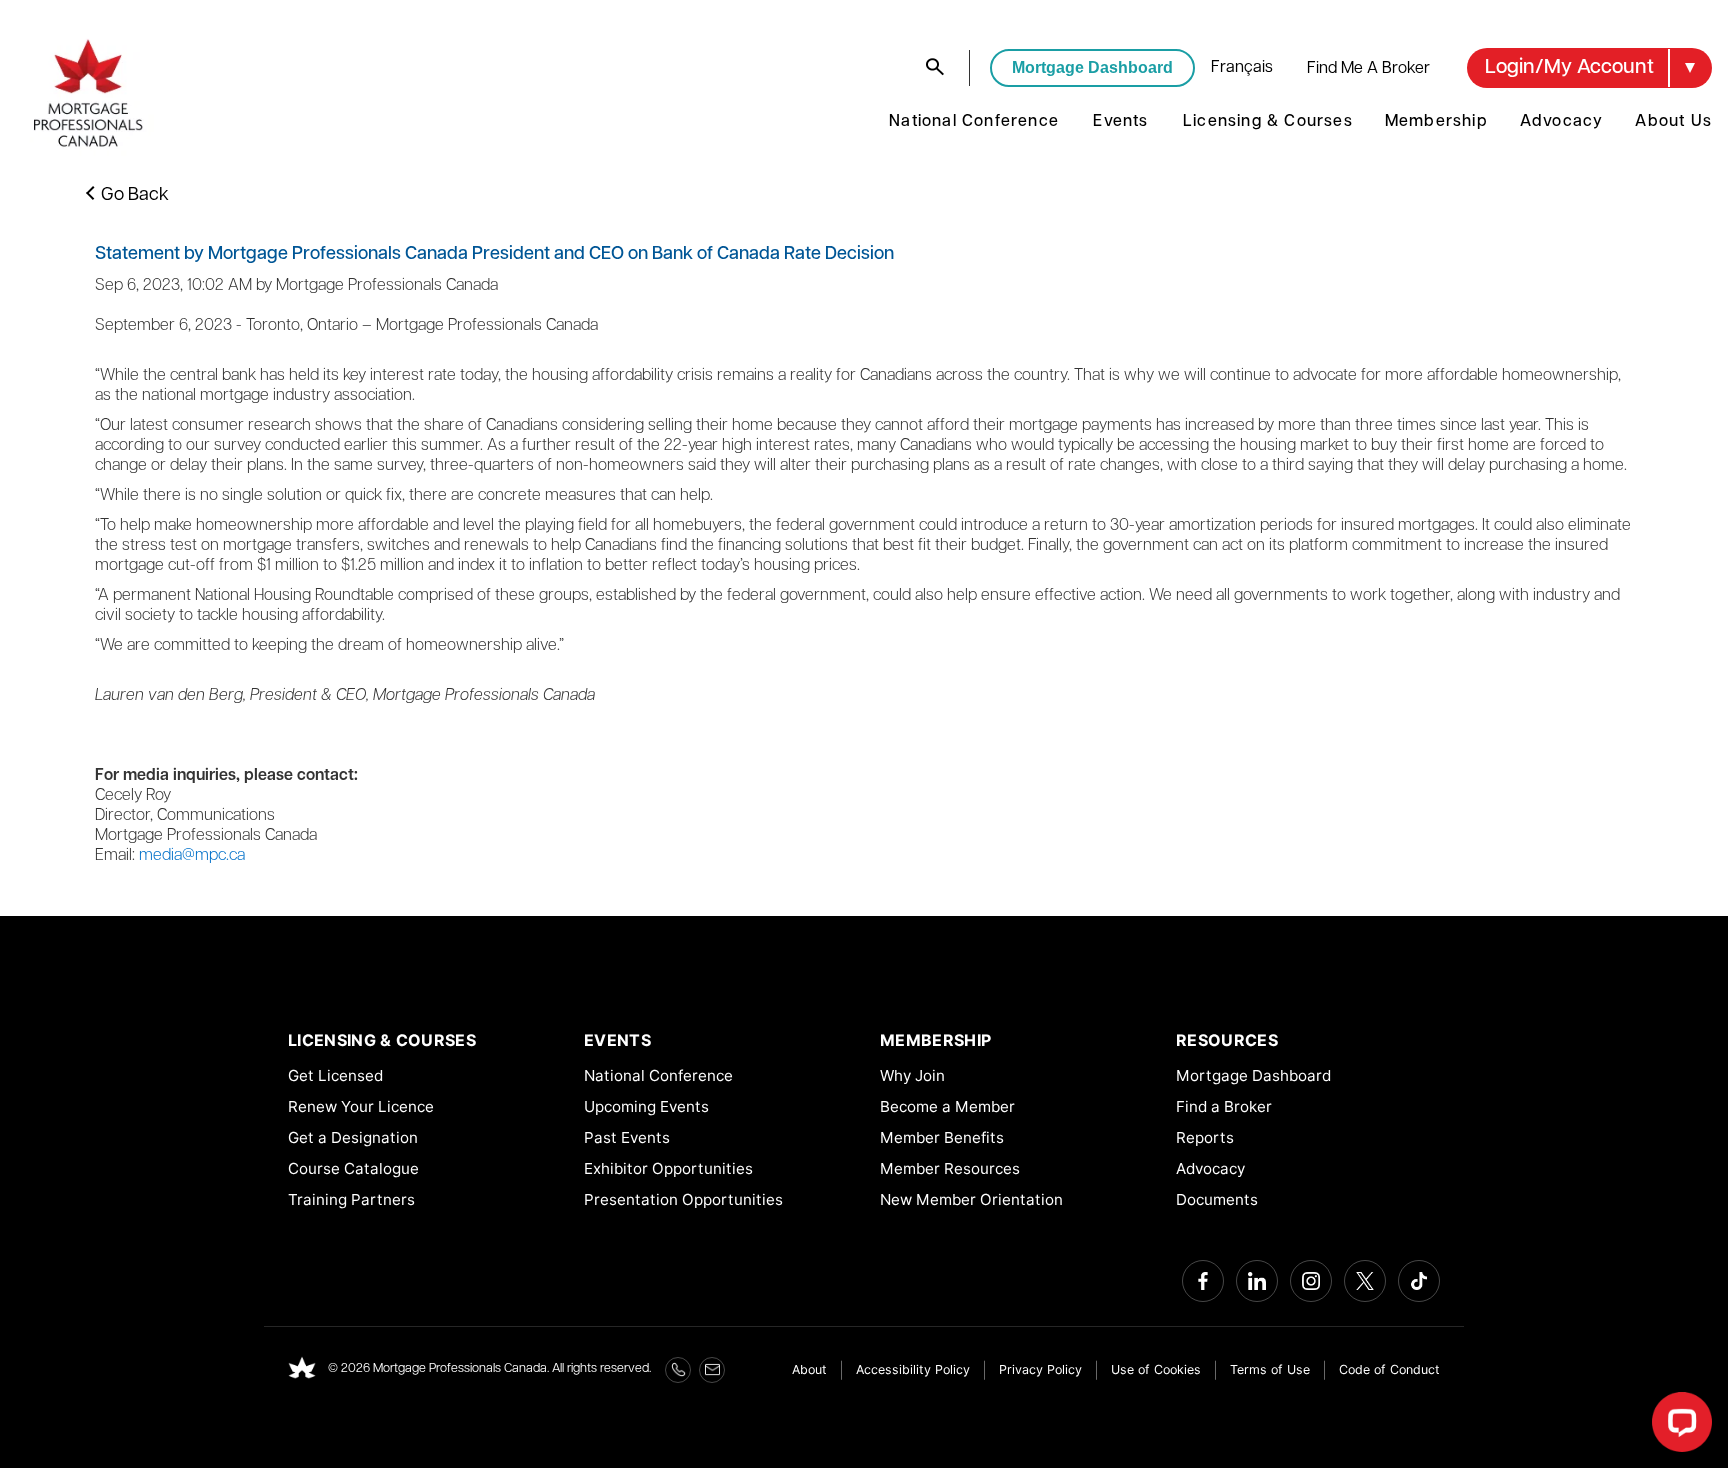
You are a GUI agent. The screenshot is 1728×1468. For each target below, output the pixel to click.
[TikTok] (1419, 1281)
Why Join (912, 1075)
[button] (1589, 68)
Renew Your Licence (361, 1106)
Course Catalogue (353, 1168)
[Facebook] (1203, 1281)
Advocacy (1562, 122)
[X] (1365, 1281)
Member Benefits (942, 1137)
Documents (1217, 1199)
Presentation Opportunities (683, 1199)
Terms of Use (1270, 1369)
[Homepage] (302, 1370)
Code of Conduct (1389, 1369)
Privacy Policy (1040, 1369)
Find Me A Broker (1368, 69)
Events (1120, 122)
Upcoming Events (646, 1106)
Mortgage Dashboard (1092, 67)
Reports (1205, 1137)
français (1242, 68)
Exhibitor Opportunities (668, 1168)
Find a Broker (1224, 1106)
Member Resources (950, 1168)
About (809, 1369)
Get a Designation (353, 1137)
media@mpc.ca (192, 856)
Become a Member (947, 1106)
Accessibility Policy (913, 1369)
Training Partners (351, 1199)
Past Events (627, 1137)
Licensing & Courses (1268, 122)
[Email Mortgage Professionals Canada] (712, 1370)
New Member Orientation (971, 1199)
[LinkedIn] (1257, 1281)
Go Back (135, 196)
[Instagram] (1311, 1281)
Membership (1436, 122)
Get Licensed (335, 1075)
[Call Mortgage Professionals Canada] (678, 1370)
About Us (1673, 122)
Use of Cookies (1156, 1369)
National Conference (974, 122)
